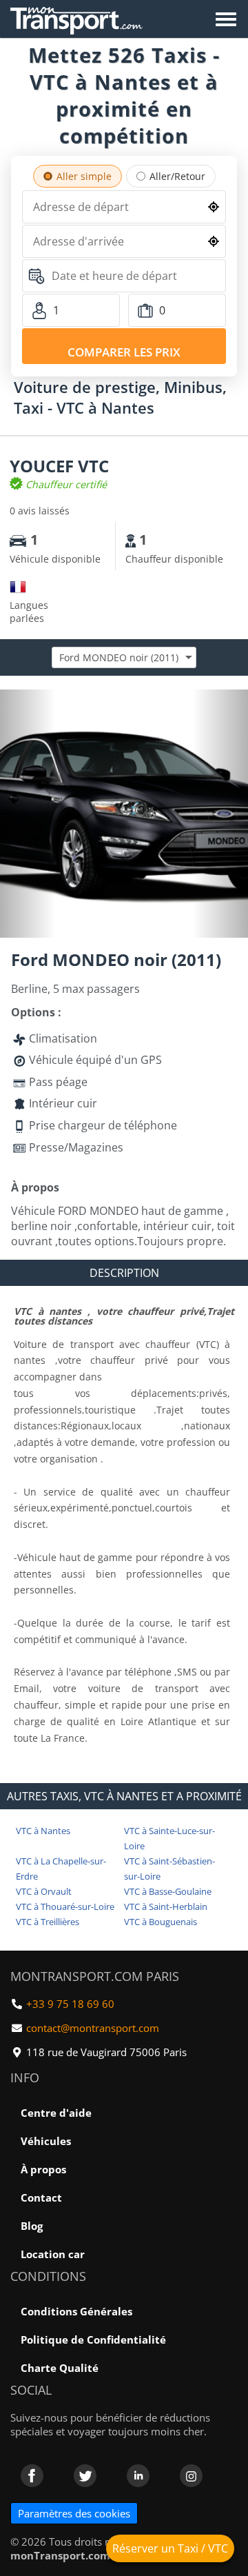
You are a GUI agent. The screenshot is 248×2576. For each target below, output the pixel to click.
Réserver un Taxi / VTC (170, 2548)
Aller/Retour (177, 176)
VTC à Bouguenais (161, 1922)
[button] (236, 702)
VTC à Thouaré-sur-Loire (65, 1906)
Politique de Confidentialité (93, 2339)
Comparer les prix (124, 352)
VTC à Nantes (43, 1831)
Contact (41, 2197)
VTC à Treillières (48, 1922)
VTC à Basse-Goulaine (168, 1891)
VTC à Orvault (44, 1891)
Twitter (85, 2476)
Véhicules (46, 2141)
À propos (43, 2169)
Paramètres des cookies (74, 2513)
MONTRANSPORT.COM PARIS (95, 1976)
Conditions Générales (76, 2311)
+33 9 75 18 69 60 (70, 2004)
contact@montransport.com (93, 2028)
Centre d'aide (56, 2113)
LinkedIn (138, 2476)
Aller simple (84, 176)
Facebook (32, 2476)
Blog (32, 2226)
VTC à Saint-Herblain (166, 1906)
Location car (53, 2254)
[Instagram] (191, 2476)
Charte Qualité (60, 2368)
